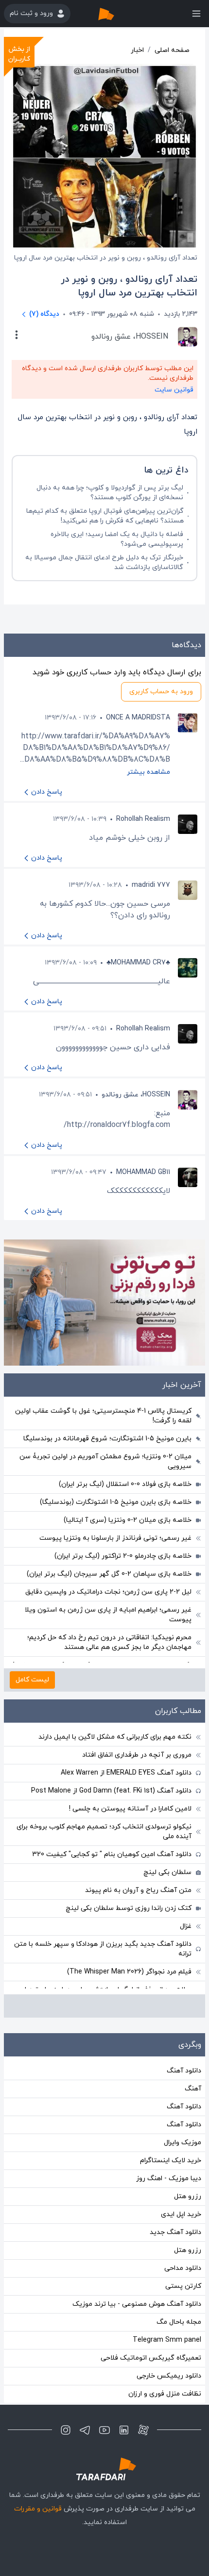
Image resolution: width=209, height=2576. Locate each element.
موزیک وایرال (183, 2143)
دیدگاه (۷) (44, 314)
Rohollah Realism (143, 819)
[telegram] (85, 2430)
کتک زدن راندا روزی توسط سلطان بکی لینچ (129, 1908)
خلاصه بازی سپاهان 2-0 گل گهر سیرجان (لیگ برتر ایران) (109, 1574)
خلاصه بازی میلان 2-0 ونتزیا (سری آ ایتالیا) (128, 1520)
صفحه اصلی (172, 50)
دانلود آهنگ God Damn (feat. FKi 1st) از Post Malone (111, 1791)
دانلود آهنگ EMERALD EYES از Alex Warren (126, 1773)
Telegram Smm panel (167, 2340)
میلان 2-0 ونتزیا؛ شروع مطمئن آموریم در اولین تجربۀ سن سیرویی (105, 1461)
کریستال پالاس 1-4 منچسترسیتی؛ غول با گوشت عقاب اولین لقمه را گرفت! (103, 1416)
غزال (186, 1926)
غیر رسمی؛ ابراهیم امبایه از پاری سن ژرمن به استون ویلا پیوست (108, 1615)
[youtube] (104, 2430)
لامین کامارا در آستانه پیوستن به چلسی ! (130, 1809)
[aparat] (143, 2430)
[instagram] (66, 2430)
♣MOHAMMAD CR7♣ (138, 963)
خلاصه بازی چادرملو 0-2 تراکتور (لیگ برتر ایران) (123, 1556)
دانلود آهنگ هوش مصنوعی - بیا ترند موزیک (137, 2304)
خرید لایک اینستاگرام (171, 2160)
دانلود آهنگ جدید (175, 2232)
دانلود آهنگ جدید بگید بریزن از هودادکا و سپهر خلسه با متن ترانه (103, 1949)
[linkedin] (124, 2430)
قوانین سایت (174, 390)
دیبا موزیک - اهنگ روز (169, 2178)
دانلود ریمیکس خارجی (169, 2376)
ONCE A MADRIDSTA (138, 718)
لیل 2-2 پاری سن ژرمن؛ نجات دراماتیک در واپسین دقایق (108, 1592)
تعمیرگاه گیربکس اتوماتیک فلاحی (151, 2358)
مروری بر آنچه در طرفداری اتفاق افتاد (137, 1755)
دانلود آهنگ (184, 2071)
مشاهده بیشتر (148, 772)
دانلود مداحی (183, 2268)
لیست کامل (32, 1680)
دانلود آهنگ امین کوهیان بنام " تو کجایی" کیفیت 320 (112, 1854)
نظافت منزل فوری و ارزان (165, 2394)
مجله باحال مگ (179, 2322)
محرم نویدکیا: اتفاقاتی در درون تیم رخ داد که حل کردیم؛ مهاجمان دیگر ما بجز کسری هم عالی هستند (109, 1642)
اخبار (137, 50)
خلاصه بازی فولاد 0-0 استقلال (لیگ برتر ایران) (125, 1484)
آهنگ (193, 2089)
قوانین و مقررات (38, 2509)
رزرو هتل (188, 2196)
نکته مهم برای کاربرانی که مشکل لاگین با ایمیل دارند (115, 1737)
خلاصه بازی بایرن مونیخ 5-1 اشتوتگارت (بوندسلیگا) (116, 1502)
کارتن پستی (183, 2286)
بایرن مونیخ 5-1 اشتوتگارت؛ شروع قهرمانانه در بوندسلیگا (107, 1439)
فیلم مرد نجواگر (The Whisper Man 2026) (129, 1972)
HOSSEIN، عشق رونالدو (136, 1095)
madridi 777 (151, 885)
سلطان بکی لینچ (167, 1872)
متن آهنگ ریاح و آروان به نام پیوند (138, 1890)
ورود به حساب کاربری (161, 692)
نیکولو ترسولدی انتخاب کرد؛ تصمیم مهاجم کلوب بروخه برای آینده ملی (104, 1832)
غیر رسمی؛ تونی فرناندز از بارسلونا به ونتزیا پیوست (115, 1538)
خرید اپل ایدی (181, 2214)
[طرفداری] (116, 14)
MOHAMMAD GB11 (143, 1172)
